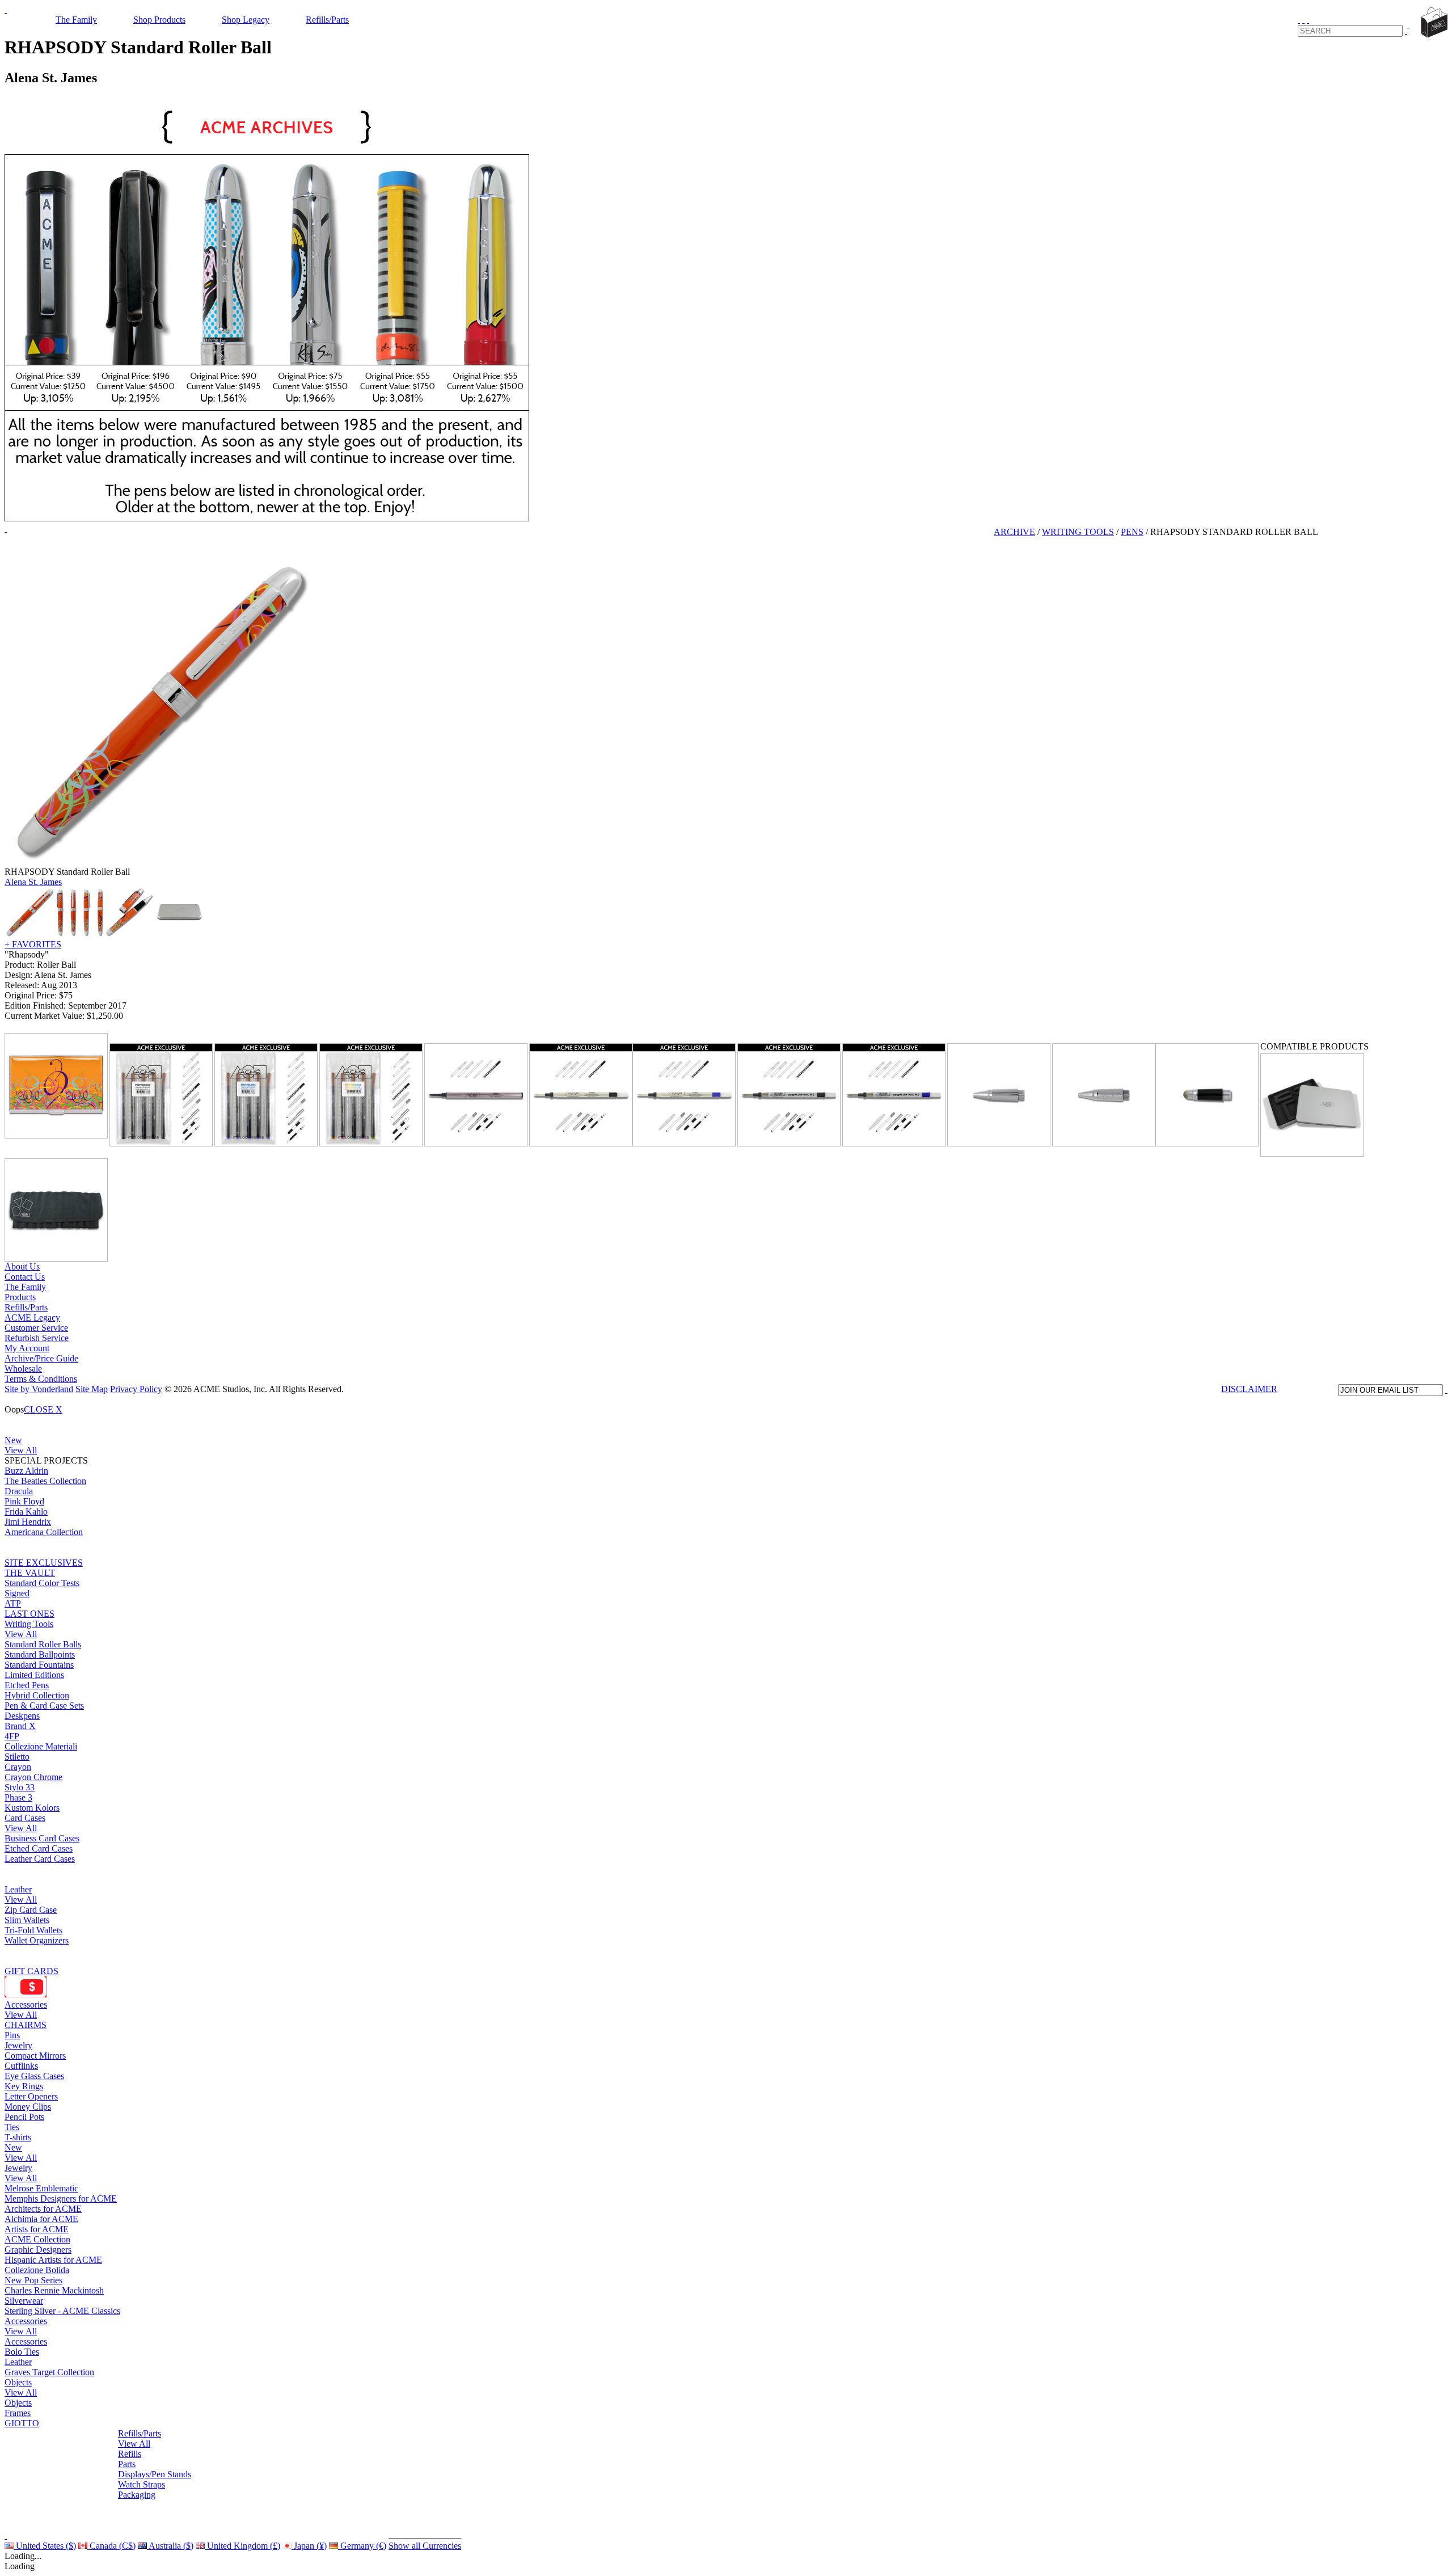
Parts (127, 2464)
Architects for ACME (43, 2209)
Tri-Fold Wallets (33, 1930)
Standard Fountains (39, 1665)
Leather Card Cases (40, 1859)
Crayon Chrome (33, 1777)
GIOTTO (22, 2423)
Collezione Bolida (37, 2270)
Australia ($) (170, 2546)
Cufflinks (21, 2066)
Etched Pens (27, 1685)
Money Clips (28, 2107)
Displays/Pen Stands (155, 2474)
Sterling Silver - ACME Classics (62, 2311)
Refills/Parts (327, 20)
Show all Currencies (425, 2546)
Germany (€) (362, 2546)
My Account (27, 1348)
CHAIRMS (26, 2025)
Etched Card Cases (39, 1848)
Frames (18, 2413)
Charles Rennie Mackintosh (54, 2290)
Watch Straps (142, 2484)
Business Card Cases (42, 1838)
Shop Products (159, 20)
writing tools (1078, 532)
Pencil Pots (24, 2117)
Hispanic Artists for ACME (53, 2260)
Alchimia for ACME (41, 2219)
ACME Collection (37, 2239)
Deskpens (22, 1716)
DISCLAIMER (1249, 1389)
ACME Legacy (32, 1317)
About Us (22, 1266)
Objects (18, 2382)
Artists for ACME (37, 2229)
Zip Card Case (31, 1910)
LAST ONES (29, 1614)
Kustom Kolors (32, 1808)
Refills (130, 2454)
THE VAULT (30, 1573)
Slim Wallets (27, 1920)
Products (20, 1297)
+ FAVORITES (33, 944)
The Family (76, 20)
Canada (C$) (111, 2546)
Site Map (92, 1389)
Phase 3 (18, 1797)
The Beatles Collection (45, 1481)
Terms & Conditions (41, 1379)
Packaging (137, 2495)
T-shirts (18, 2137)
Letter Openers (31, 2096)
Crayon (18, 1767)
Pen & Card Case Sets (44, 1706)
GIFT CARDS (31, 1971)
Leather (18, 1889)
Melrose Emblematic (41, 2188)
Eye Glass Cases (34, 2076)
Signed (17, 1593)
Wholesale (23, 1369)
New (13, 1440)
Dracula (19, 1491)
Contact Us (25, 1277)
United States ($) (45, 2546)
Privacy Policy (136, 1389)
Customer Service (36, 1328)
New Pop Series (33, 2280)
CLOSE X (43, 1409)
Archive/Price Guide (41, 1358)
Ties (12, 2127)
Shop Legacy (246, 20)
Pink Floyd (24, 1501)
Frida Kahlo (26, 1512)
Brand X (20, 1726)
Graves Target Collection (49, 2372)
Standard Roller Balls (43, 1644)
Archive (1014, 532)
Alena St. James (33, 882)
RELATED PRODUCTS (156, 1036)
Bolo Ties (22, 2352)
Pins (12, 2035)
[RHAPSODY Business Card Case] (56, 1086)
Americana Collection (44, 1532)
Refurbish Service (37, 1338)
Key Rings (24, 2086)
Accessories (26, 2004)
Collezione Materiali (41, 1746)
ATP (13, 1603)
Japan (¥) (309, 2546)
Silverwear (24, 2301)
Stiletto (17, 1757)
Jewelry (18, 2045)
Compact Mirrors (35, 2056)
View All (21, 1450)
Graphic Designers (38, 2250)
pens (1132, 532)
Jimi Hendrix (28, 1522)
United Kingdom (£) (242, 2546)
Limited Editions (34, 1675)
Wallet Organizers (37, 1940)
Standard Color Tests (42, 1583)
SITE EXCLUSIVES (44, 1563)
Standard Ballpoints (40, 1654)
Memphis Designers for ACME (61, 2198)
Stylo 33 (20, 1787)
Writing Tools (29, 1624)
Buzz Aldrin (26, 1471)
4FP (12, 1736)
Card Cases (25, 1818)
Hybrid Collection (37, 1695)
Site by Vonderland (39, 1389)
